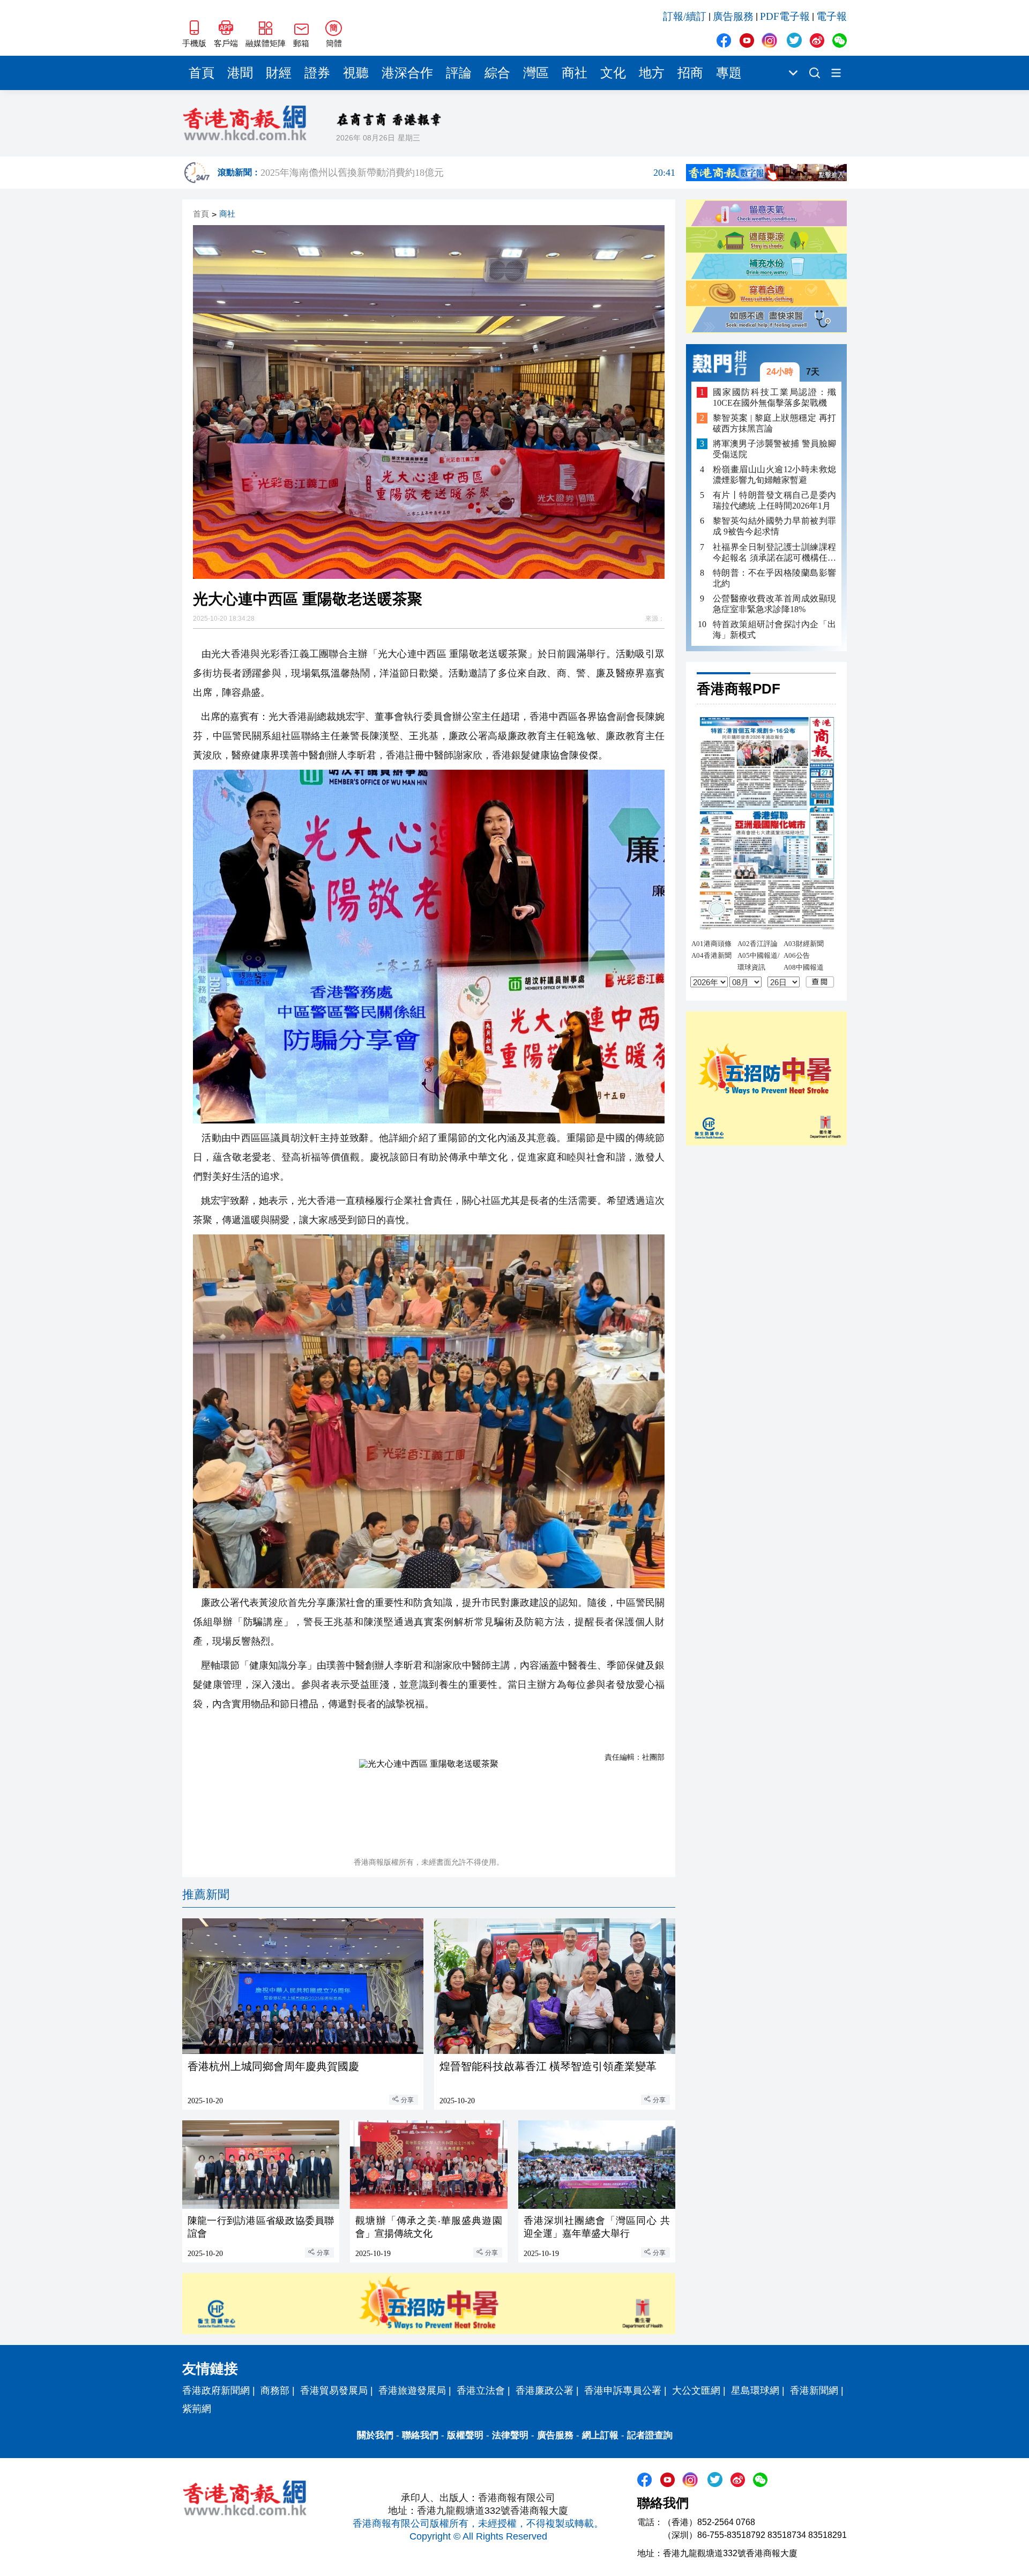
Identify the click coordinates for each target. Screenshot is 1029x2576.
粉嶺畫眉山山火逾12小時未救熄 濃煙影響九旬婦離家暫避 (774, 475)
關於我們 (375, 2435)
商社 (575, 73)
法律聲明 (510, 2435)
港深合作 (407, 73)
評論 (459, 73)
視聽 (356, 73)
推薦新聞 (206, 1894)
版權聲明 (465, 2435)
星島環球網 (755, 2391)
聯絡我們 (420, 2435)
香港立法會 (481, 2391)
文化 (613, 73)
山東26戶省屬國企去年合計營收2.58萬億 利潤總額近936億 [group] (468, 173)
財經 (279, 73)
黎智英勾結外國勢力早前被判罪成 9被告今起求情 (774, 527)
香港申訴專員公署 (623, 2391)
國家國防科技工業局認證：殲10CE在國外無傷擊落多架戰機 (774, 397)
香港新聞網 (814, 2391)
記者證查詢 (650, 2435)
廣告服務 (733, 16)
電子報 (832, 16)
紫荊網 (197, 2409)
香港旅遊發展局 (412, 2391)
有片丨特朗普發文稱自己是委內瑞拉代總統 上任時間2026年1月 (774, 500)
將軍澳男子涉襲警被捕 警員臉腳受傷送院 (774, 449)
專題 (729, 73)
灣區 (536, 73)
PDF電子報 (785, 16)
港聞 (240, 73)
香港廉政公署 (545, 2391)
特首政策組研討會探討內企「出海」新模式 (774, 630)
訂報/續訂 (685, 16)
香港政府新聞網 (216, 2391)
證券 (317, 73)
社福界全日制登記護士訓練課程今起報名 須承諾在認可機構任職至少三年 (774, 553)
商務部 (275, 2391)
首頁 (202, 73)
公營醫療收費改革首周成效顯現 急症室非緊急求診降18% (774, 604)
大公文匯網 (696, 2391)
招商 (690, 73)
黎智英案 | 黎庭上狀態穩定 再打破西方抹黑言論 (774, 423)
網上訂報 (600, 2435)
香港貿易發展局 (334, 2391)
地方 (652, 73)
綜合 (497, 73)
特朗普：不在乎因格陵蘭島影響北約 (774, 578)
